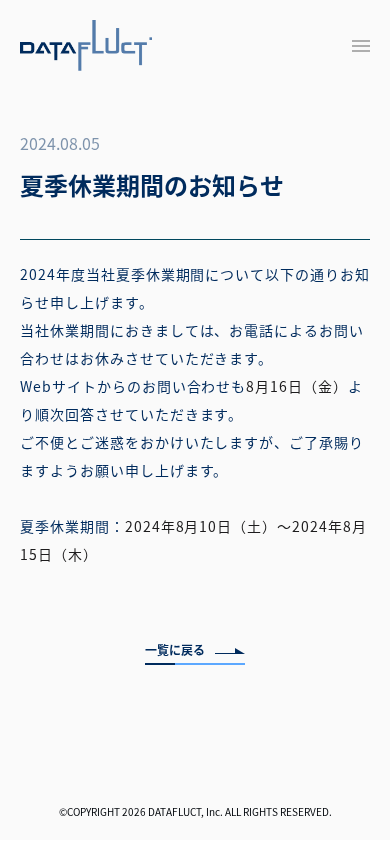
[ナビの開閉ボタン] (361, 46)
